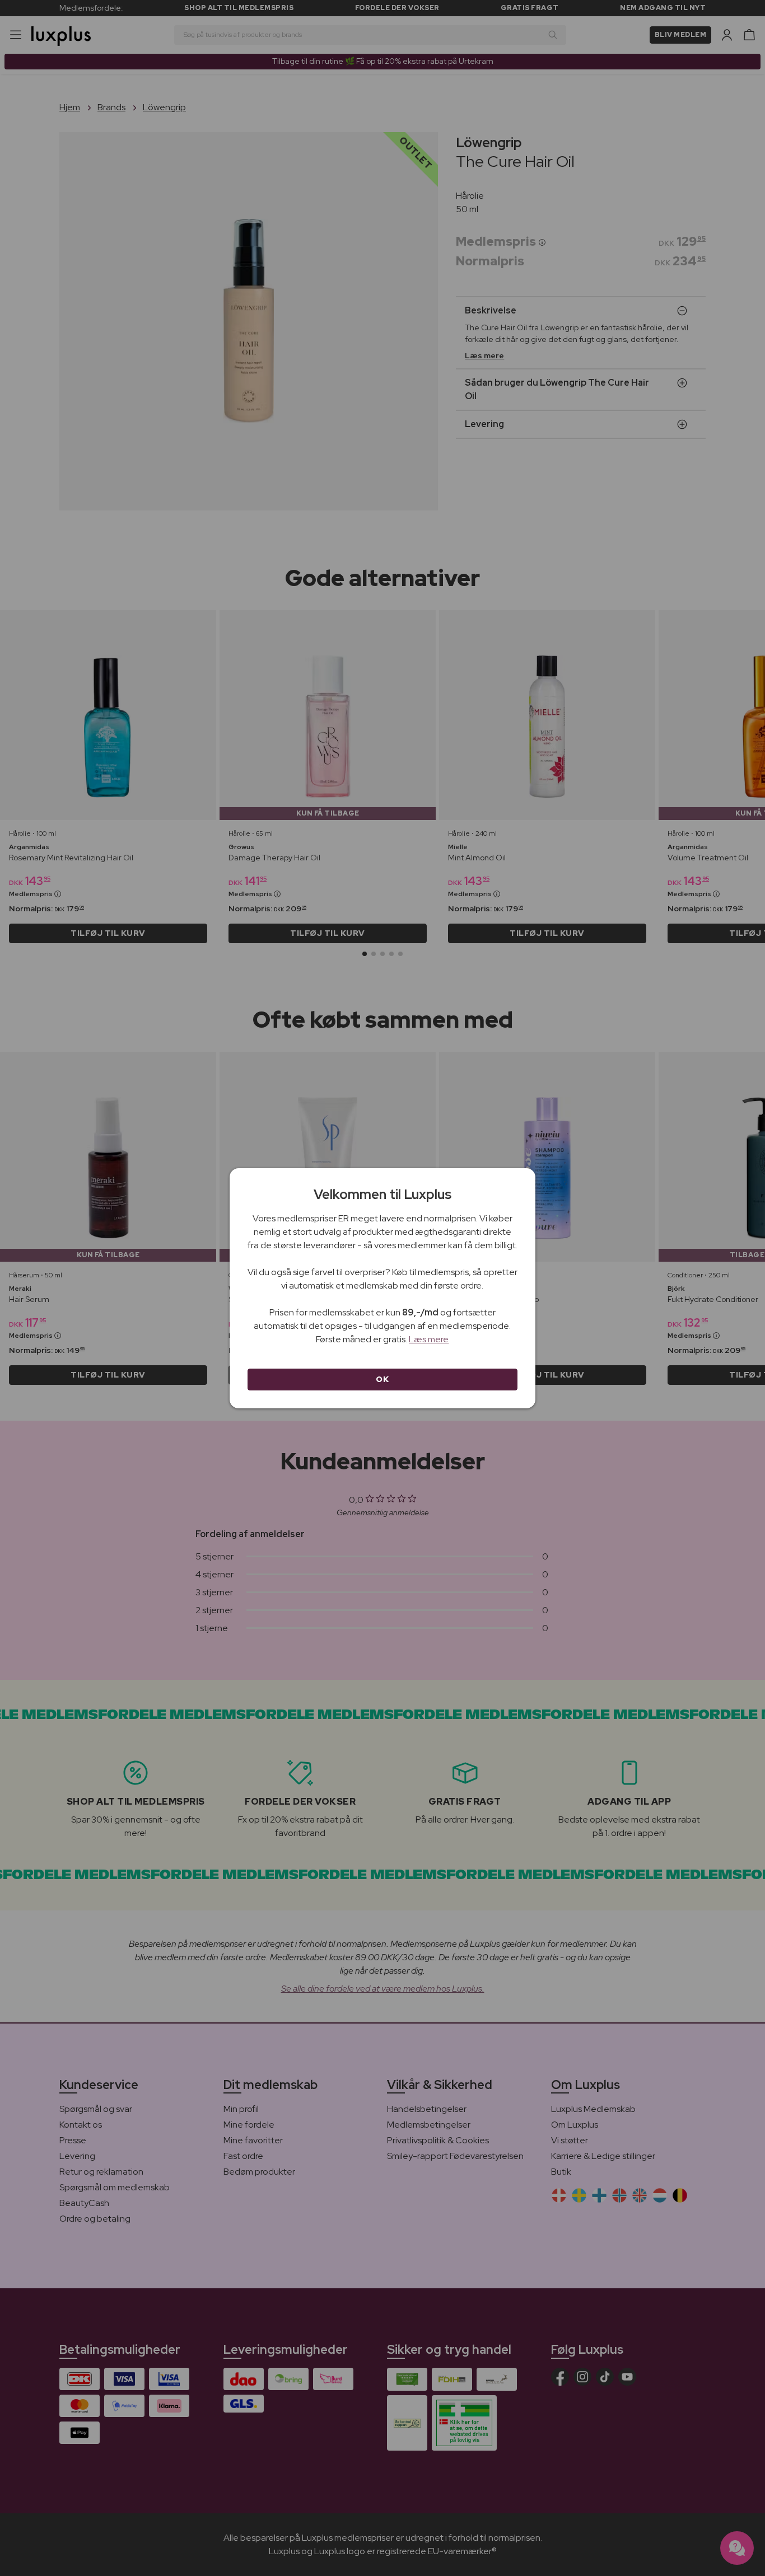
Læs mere (429, 1339)
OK (382, 1379)
